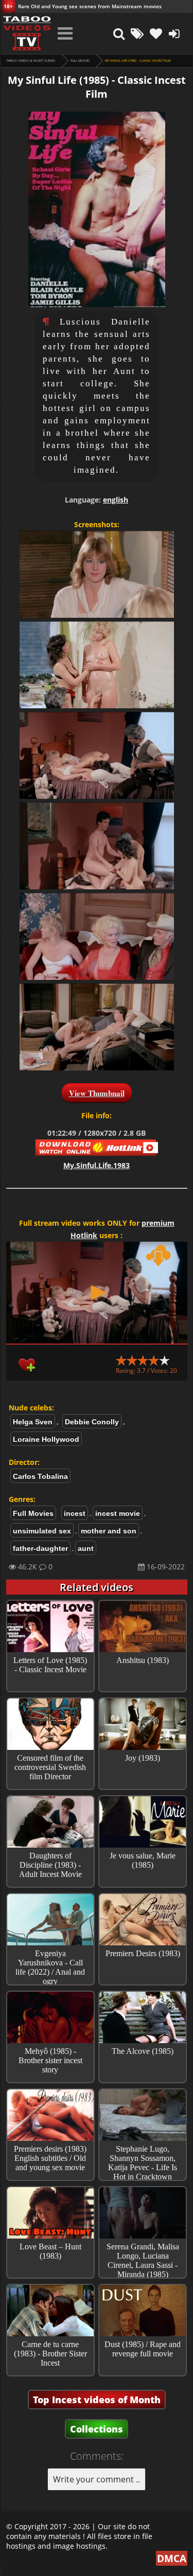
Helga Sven (33, 1422)
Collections (97, 2429)
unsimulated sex (42, 1531)
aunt (86, 1548)
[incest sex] (27, 33)
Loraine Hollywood (46, 1439)
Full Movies (80, 61)
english (116, 500)
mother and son (109, 1531)
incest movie (118, 1513)
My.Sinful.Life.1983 (97, 1165)
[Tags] (137, 33)
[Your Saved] (156, 33)
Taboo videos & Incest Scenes (31, 61)
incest (75, 1513)
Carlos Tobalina (40, 1476)
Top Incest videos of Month (97, 2400)
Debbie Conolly (92, 1422)
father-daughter (40, 1548)
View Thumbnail (97, 1093)
